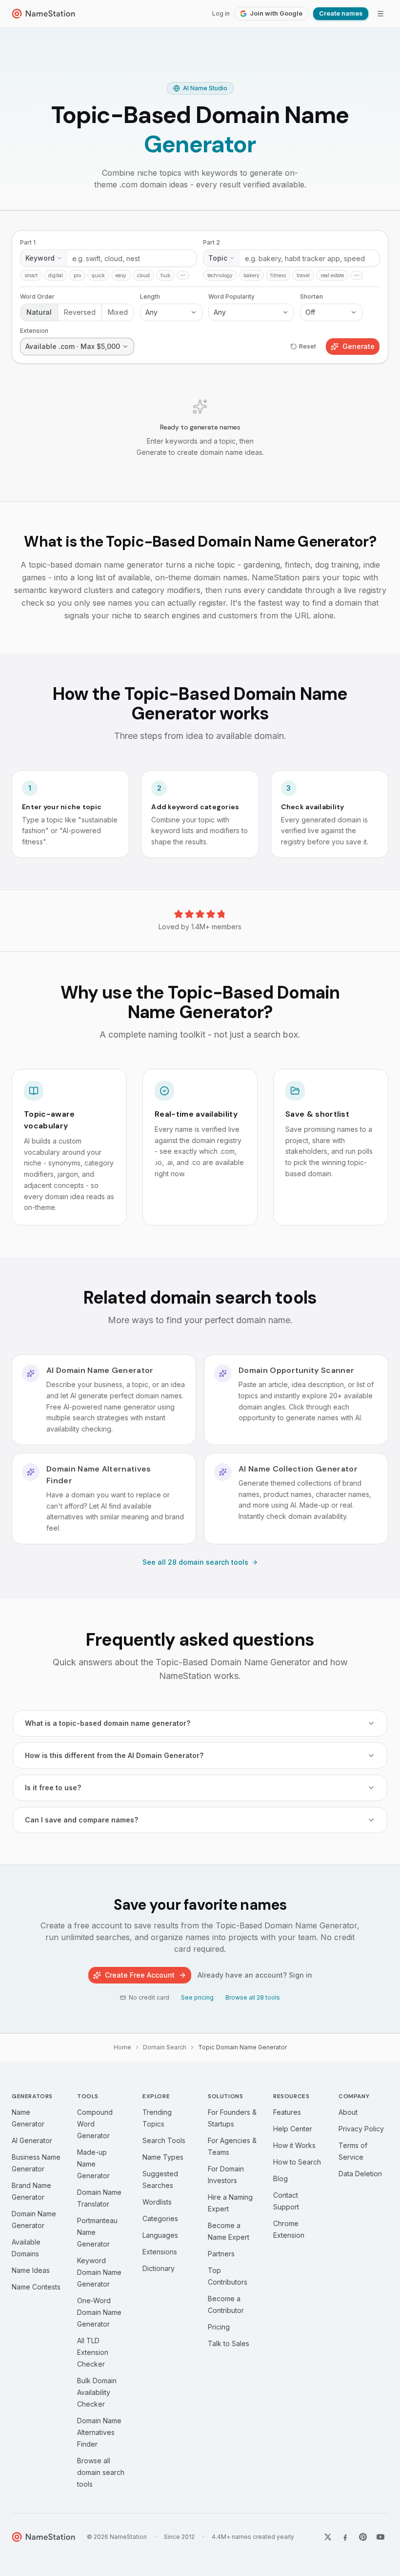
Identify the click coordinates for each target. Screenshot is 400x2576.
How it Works (294, 2145)
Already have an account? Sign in (255, 1975)
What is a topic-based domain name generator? (108, 1723)
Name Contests (36, 2287)
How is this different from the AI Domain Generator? (114, 1755)
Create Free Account (140, 1975)
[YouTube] (380, 2537)
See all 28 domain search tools (195, 1562)
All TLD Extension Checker (93, 2352)
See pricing (197, 1997)
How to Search (297, 2162)
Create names (341, 13)
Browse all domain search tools (101, 2472)
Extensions (160, 2252)
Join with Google (276, 13)
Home (122, 2047)
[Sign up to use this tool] (200, 356)
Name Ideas (31, 2270)
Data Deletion (360, 2174)
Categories (160, 2218)
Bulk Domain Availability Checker (97, 2392)
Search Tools (164, 2140)
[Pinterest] (363, 2537)
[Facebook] (345, 2537)
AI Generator (32, 2140)
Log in (221, 13)
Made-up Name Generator (93, 2164)
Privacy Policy (361, 2129)
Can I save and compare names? (81, 1820)
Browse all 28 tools (253, 1997)
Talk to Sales (229, 2343)
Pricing (219, 2327)
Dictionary (159, 2268)
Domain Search (165, 2047)
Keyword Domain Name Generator (99, 2272)
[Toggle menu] (380, 14)
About (348, 2112)
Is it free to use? (53, 1788)
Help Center (293, 2129)
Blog (280, 2178)
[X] (328, 2537)
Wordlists (157, 2202)
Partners (221, 2254)
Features (287, 2112)
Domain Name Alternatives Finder (99, 2432)
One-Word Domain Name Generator (99, 2312)
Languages (160, 2235)
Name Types (163, 2157)
